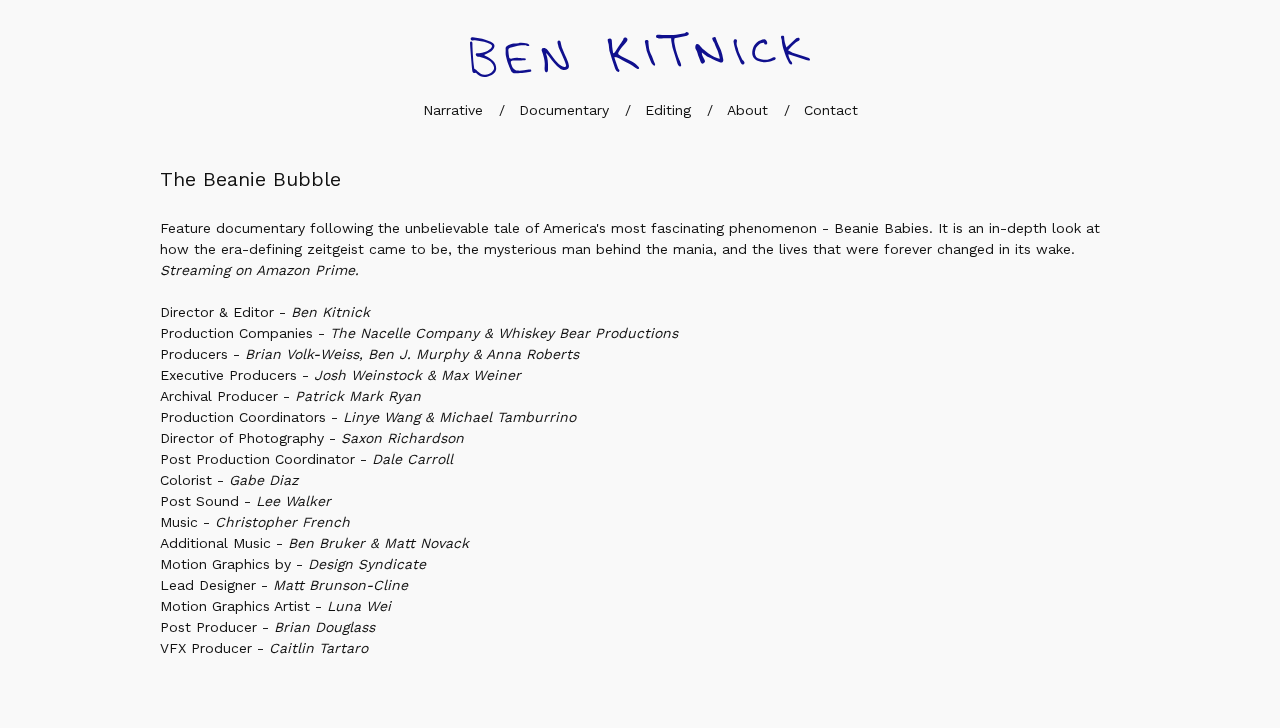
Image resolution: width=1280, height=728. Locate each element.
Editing (668, 110)
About (747, 110)
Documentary (564, 110)
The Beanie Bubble (250, 179)
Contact (831, 110)
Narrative (453, 110)
